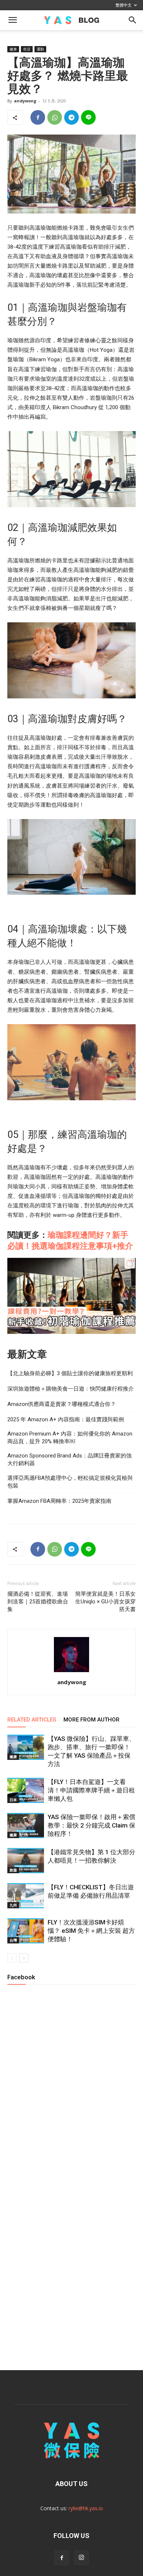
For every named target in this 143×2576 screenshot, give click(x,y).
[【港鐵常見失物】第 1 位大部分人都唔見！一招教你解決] (26, 1861)
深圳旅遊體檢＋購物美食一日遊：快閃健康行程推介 (71, 1389)
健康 (13, 1757)
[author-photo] (71, 1672)
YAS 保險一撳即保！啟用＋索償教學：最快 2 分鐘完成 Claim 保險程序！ (91, 1825)
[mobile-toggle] (12, 20)
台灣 (13, 1940)
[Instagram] (81, 2558)
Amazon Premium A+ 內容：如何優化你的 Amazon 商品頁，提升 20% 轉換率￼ (70, 1438)
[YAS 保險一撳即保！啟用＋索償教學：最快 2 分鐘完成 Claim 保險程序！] (26, 1826)
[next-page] (24, 1958)
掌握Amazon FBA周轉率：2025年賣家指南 (59, 1501)
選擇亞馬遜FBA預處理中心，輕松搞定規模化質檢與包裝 (70, 1482)
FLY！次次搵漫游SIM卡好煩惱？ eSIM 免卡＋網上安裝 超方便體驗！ (91, 1931)
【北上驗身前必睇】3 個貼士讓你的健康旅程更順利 (70, 1373)
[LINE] (88, 117)
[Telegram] (71, 117)
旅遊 (13, 1870)
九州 (13, 1905)
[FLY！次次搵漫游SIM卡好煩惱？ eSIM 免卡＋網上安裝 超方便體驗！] (26, 1931)
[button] (133, 20)
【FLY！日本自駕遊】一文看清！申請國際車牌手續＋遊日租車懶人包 (91, 1790)
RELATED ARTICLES (32, 1720)
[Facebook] (38, 117)
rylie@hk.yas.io (86, 2508)
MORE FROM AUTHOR (91, 1720)
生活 (27, 49)
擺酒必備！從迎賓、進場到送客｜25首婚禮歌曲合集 (38, 1602)
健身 (13, 49)
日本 (13, 1800)
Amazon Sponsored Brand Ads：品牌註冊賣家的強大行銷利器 (69, 1459)
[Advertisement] (71, 2273)
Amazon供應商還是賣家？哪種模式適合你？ (62, 1404)
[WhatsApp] (55, 117)
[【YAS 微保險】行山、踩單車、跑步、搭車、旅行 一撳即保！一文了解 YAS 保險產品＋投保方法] (26, 1747)
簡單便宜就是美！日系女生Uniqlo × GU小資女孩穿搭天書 (105, 1602)
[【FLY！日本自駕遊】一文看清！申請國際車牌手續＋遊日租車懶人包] (26, 1790)
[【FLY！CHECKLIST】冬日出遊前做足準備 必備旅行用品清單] (26, 1896)
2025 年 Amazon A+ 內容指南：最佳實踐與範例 (66, 1419)
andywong (25, 101)
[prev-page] (12, 1958)
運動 (40, 49)
